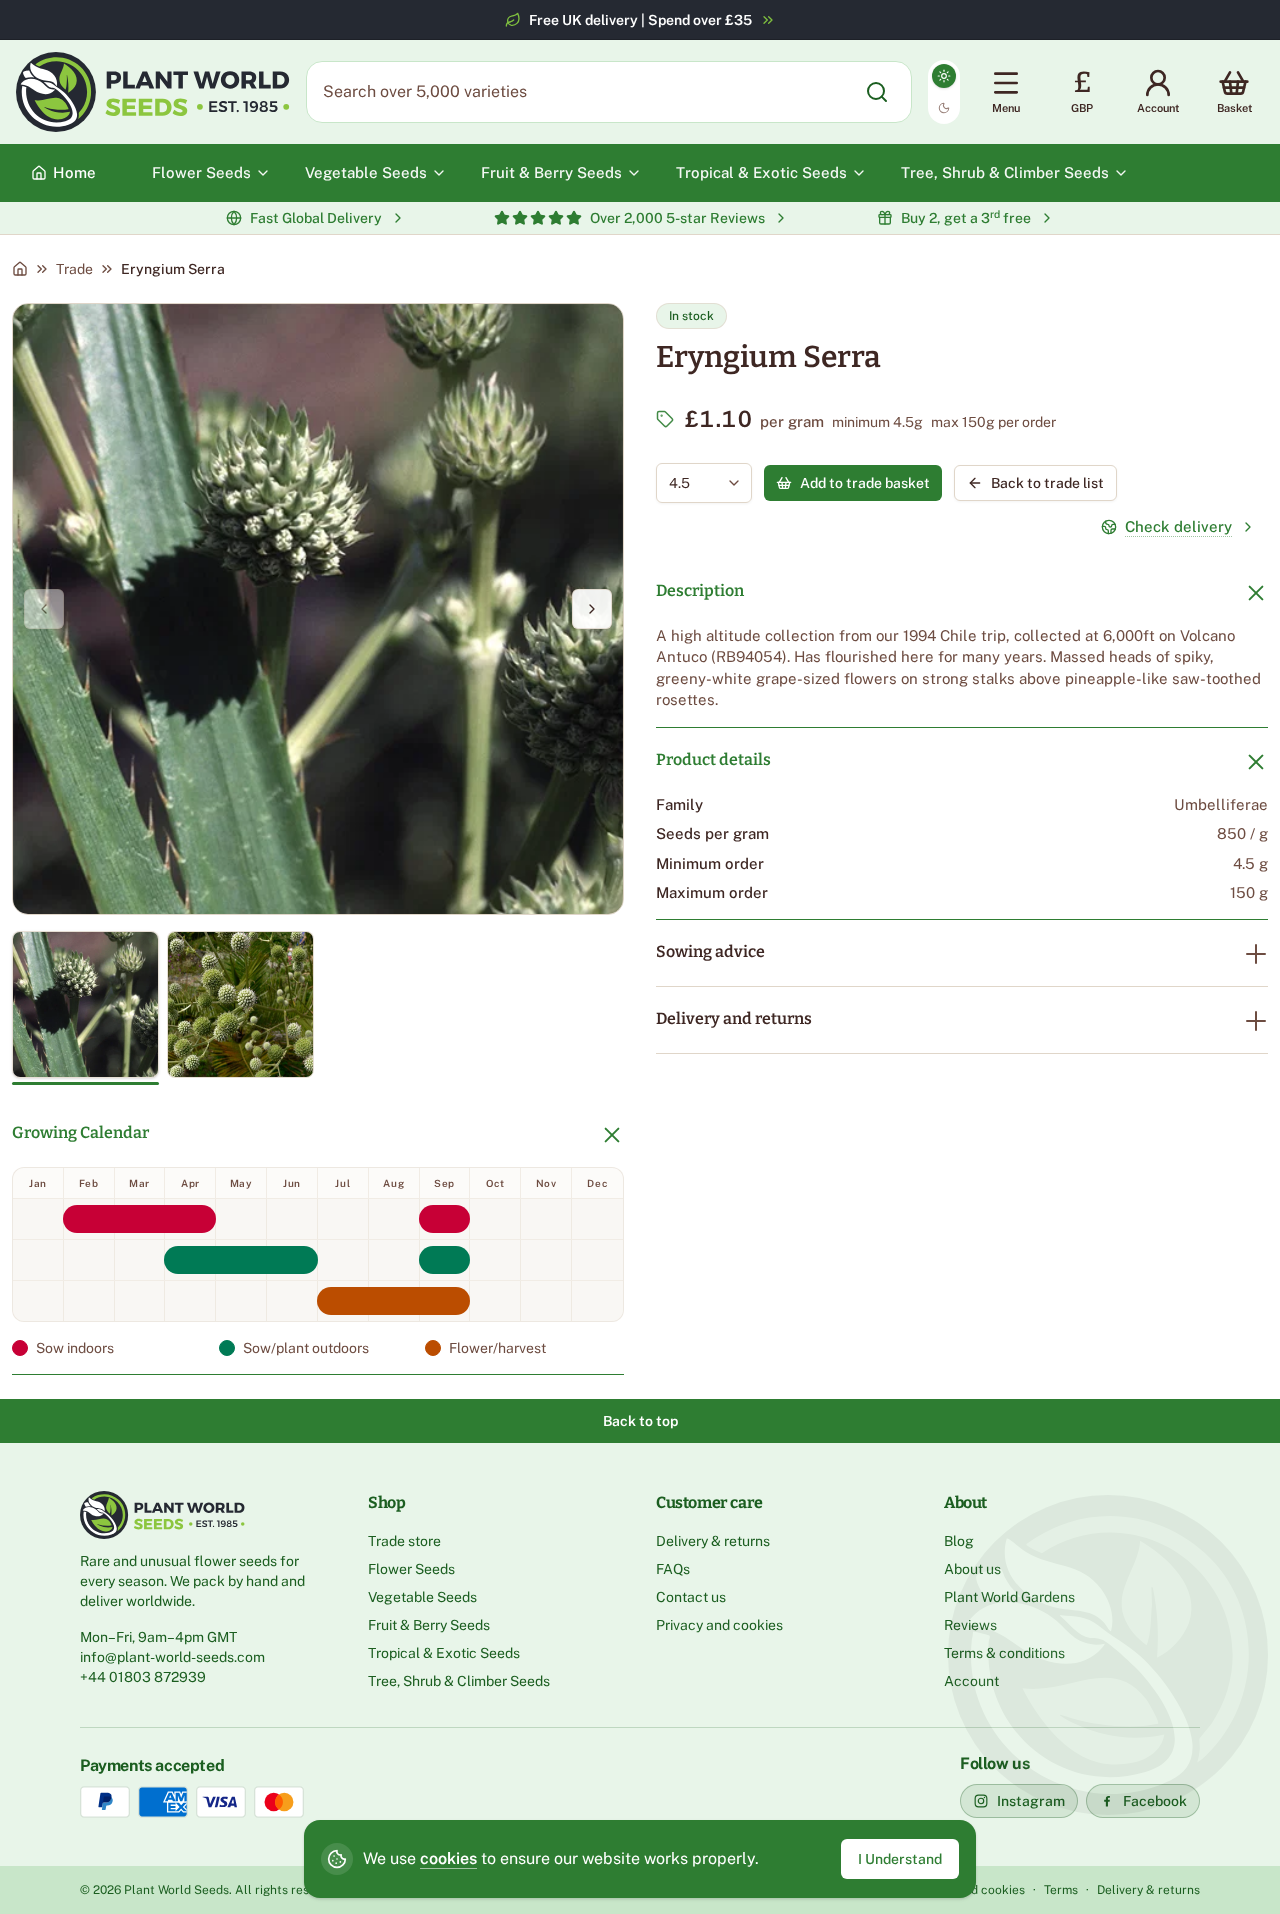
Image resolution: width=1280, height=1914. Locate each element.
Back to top (640, 1421)
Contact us (691, 1597)
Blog (959, 1541)
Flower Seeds (411, 1569)
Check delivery (1178, 526)
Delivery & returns (713, 1541)
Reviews (970, 1625)
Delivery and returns (734, 1018)
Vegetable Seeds (422, 1597)
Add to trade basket (865, 483)
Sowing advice (710, 951)
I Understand (900, 1859)
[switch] (944, 92)
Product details (713, 759)
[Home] (20, 269)
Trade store (404, 1541)
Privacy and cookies (719, 1625)
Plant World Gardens (1009, 1597)
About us (972, 1569)
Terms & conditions (1004, 1653)
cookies (448, 1858)
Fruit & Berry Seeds (429, 1625)
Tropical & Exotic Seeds (444, 1653)
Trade (74, 269)
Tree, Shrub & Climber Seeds (459, 1681)
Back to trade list (1047, 483)
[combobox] (689, 483)
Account (971, 1681)
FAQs (673, 1569)
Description (700, 590)
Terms (1061, 1890)
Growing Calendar (80, 1132)
